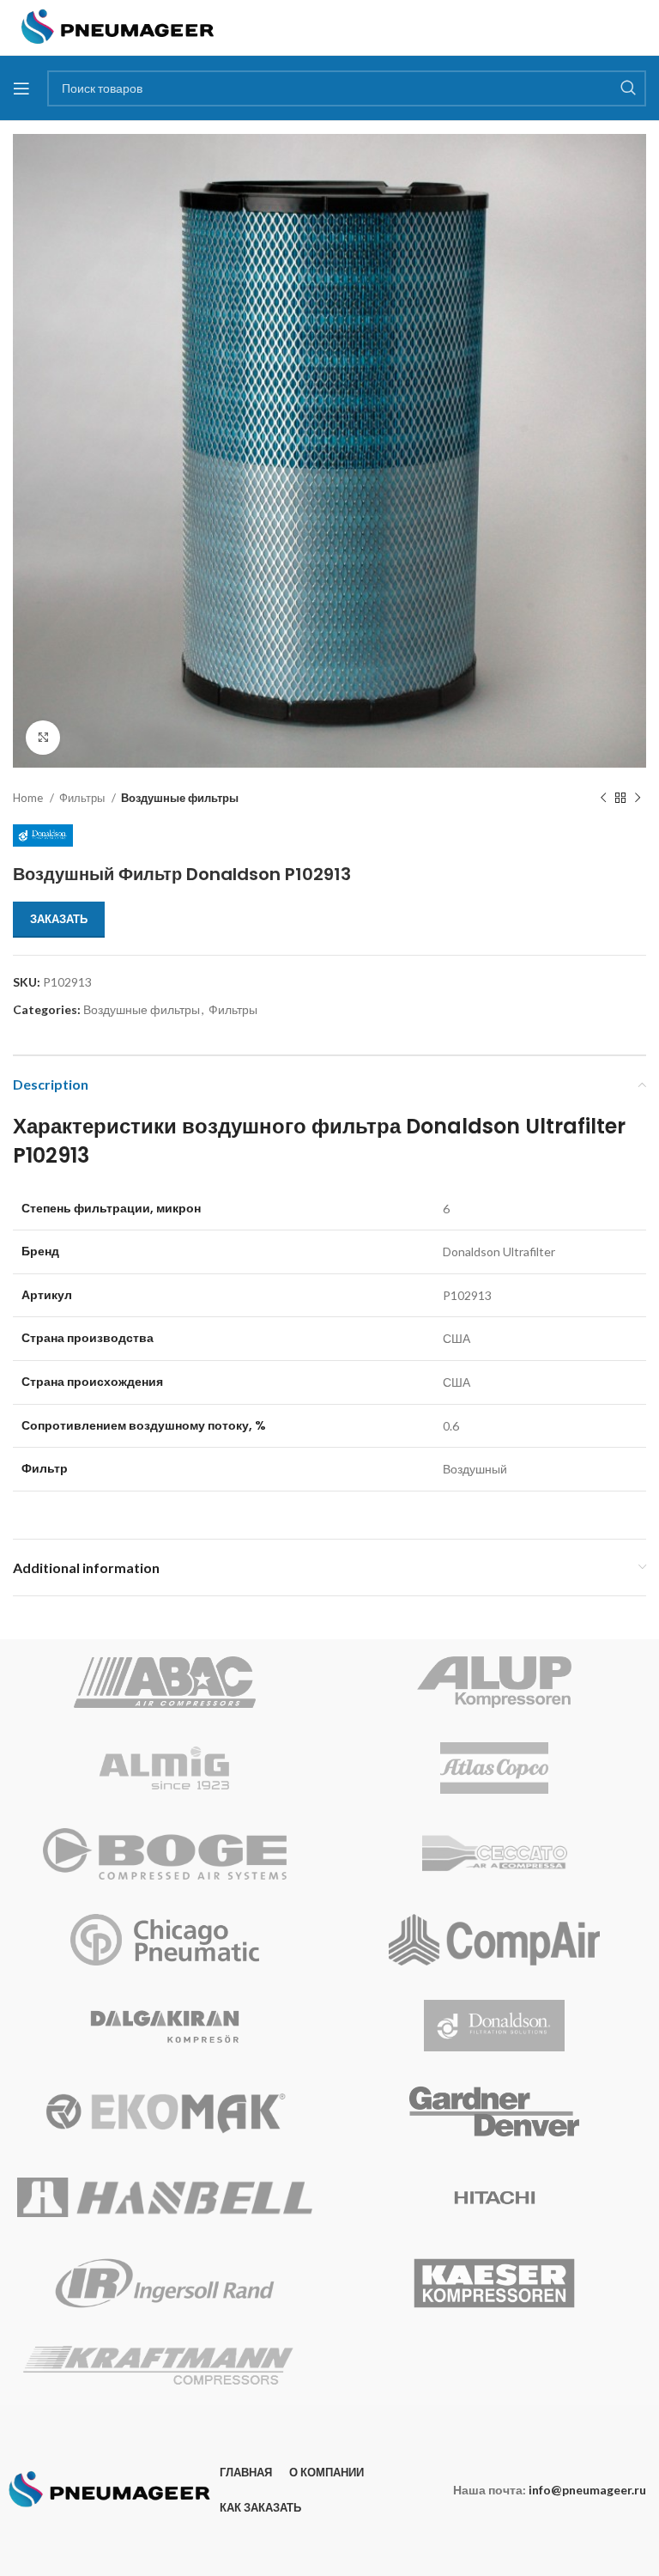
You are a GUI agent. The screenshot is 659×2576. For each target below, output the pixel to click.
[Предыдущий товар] (603, 799)
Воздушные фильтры (180, 798)
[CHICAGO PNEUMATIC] (165, 1940)
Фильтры (83, 798)
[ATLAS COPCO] (494, 1768)
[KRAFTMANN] (165, 2366)
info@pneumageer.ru (587, 2490)
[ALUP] (494, 1682)
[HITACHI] (494, 2197)
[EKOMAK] (165, 2111)
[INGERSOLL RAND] (165, 2283)
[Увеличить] (43, 738)
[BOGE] (165, 1854)
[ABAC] (165, 1682)
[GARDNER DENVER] (494, 2111)
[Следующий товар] (638, 799)
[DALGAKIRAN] (165, 2026)
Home (29, 798)
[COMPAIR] (494, 1940)
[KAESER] (494, 2283)
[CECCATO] (494, 1854)
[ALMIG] (165, 1768)
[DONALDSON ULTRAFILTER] (494, 2026)
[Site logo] (118, 26)
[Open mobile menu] (21, 88)
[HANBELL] (165, 2197)
